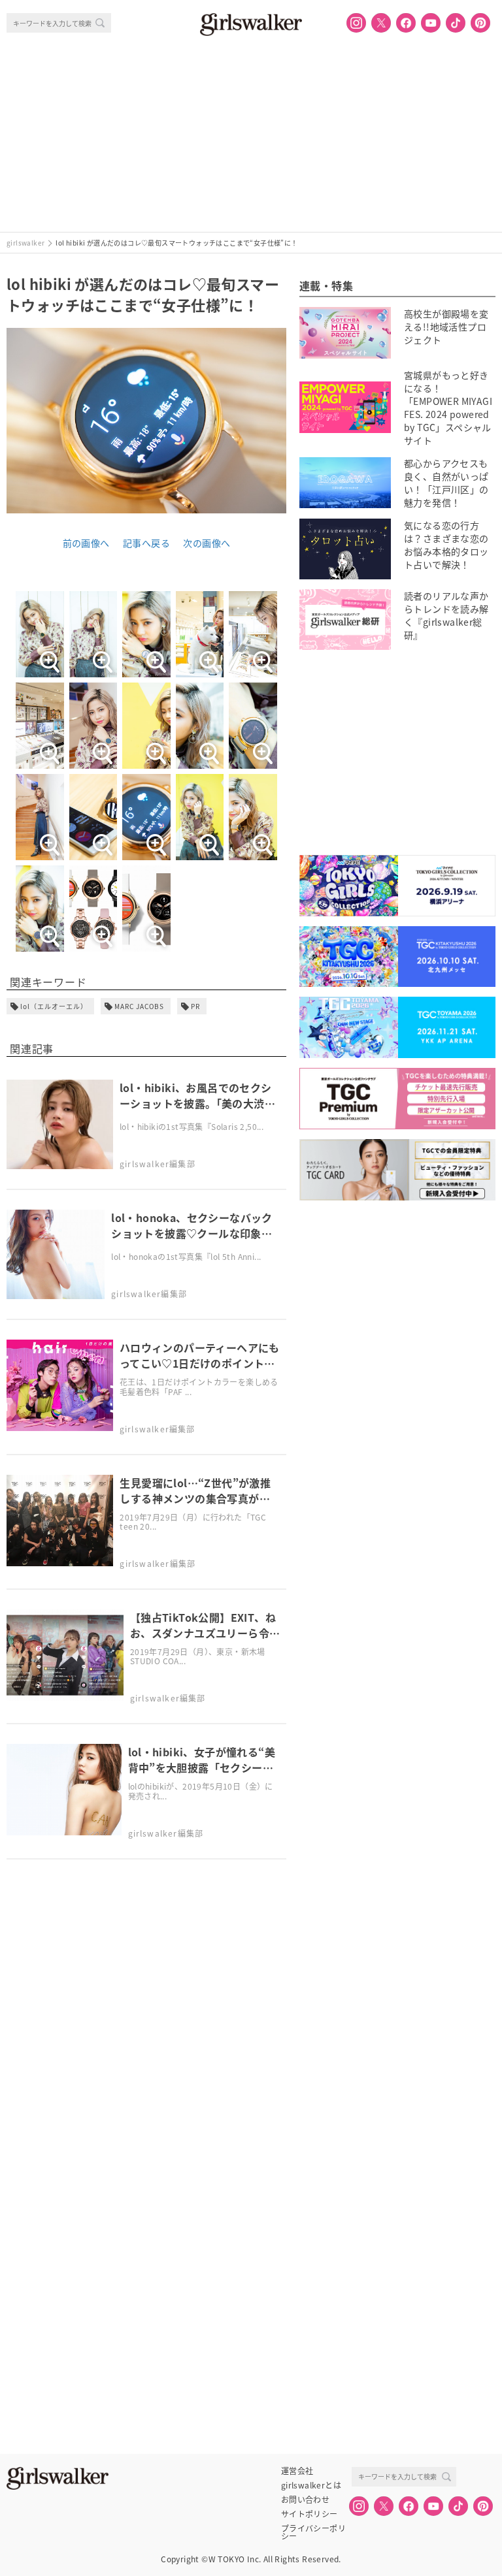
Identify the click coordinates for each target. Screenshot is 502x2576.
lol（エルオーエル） (54, 1006)
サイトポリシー (310, 2514)
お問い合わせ (305, 2500)
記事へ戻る (146, 543)
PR (195, 1006)
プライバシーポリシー (313, 2528)
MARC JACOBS (139, 1006)
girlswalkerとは (311, 2485)
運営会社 (297, 2471)
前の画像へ (86, 543)
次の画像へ (207, 543)
